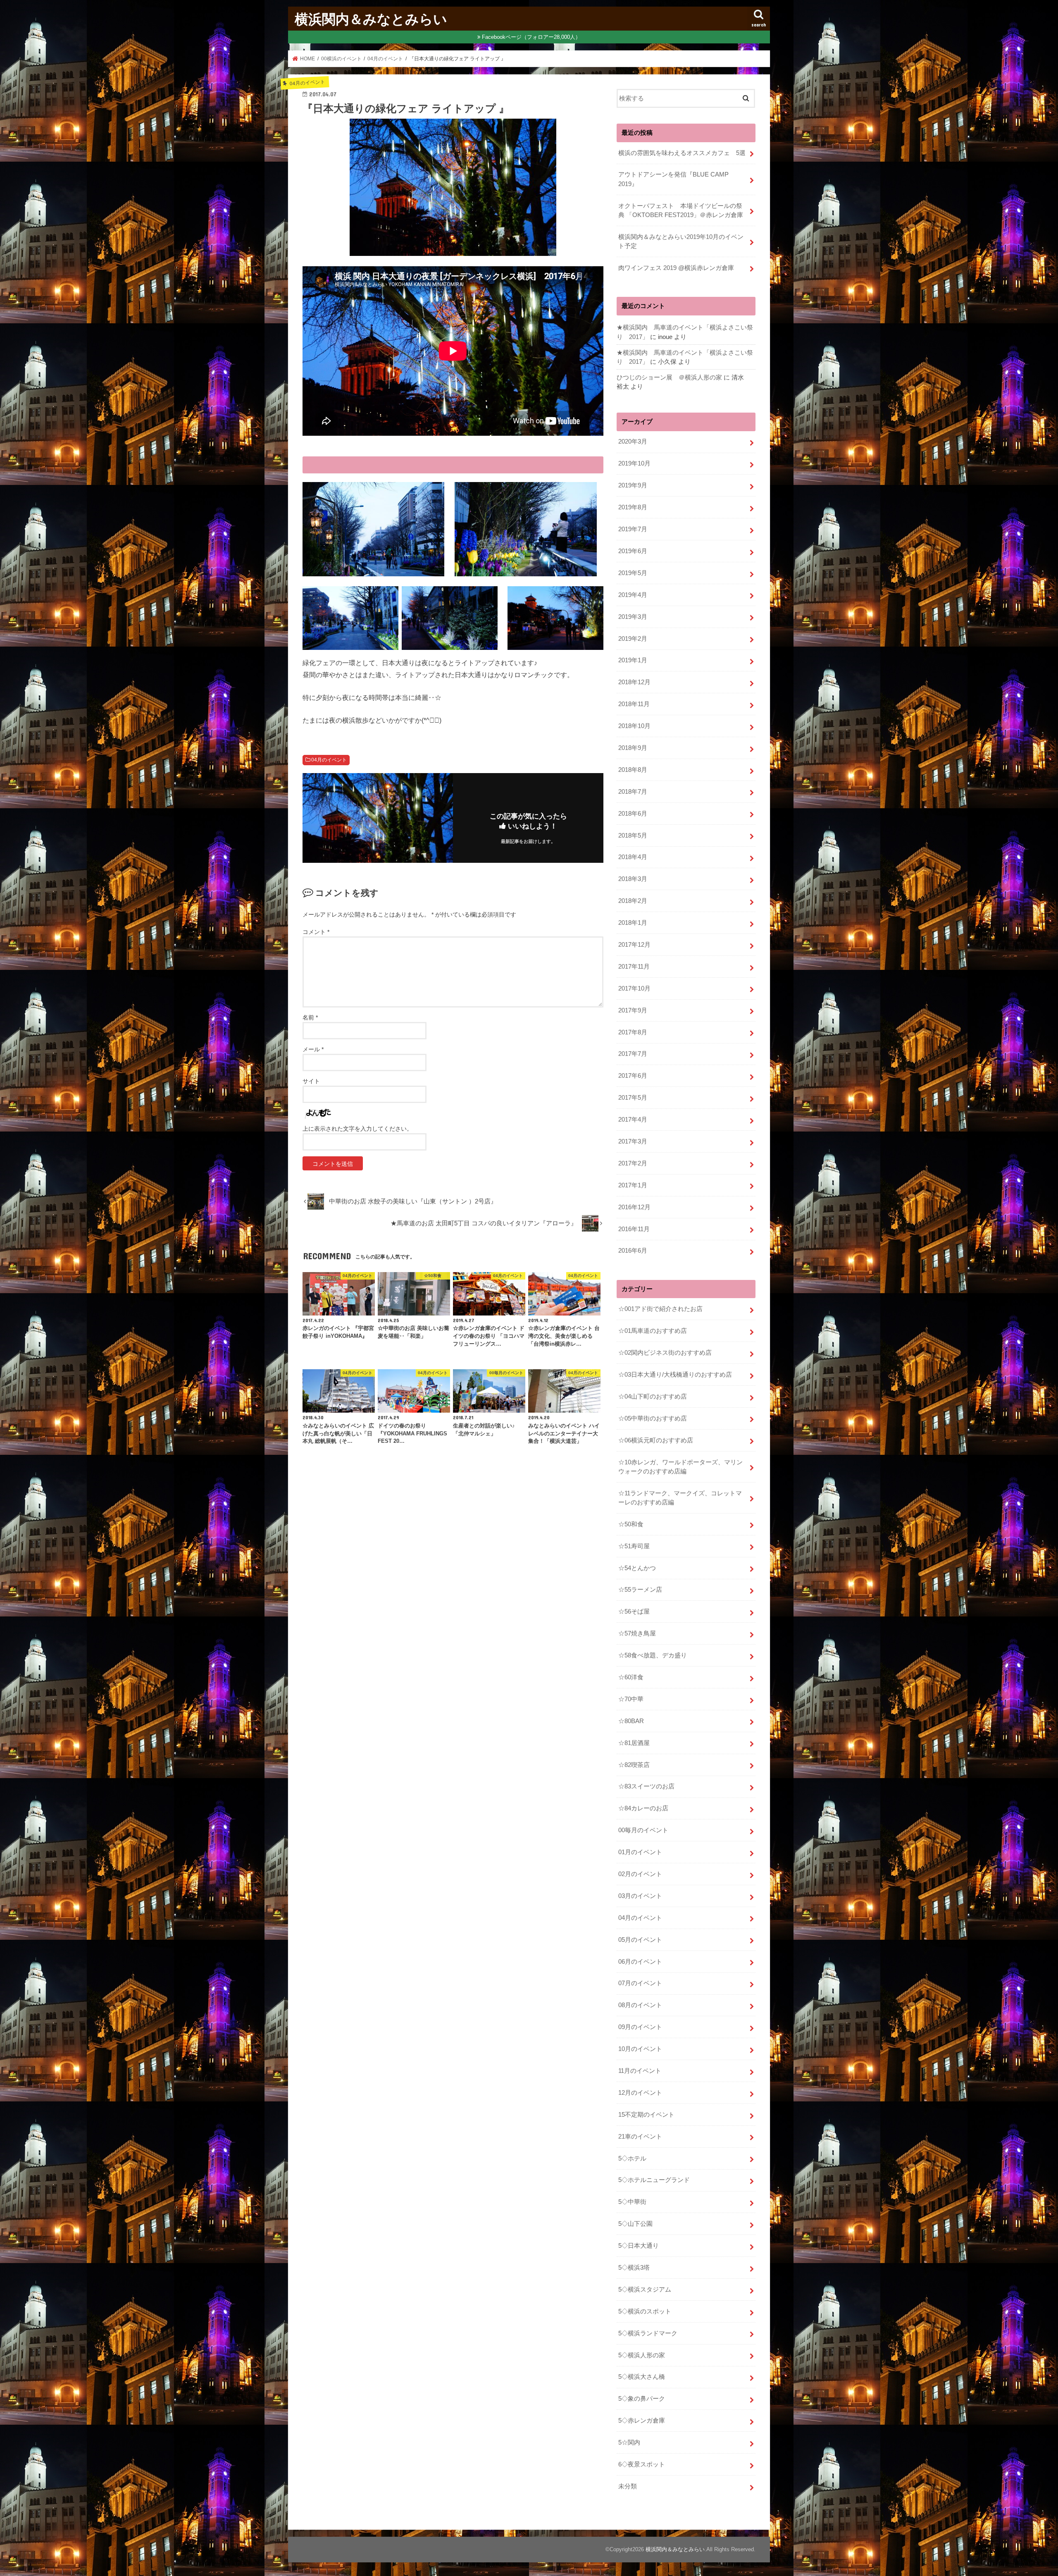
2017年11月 (634, 967)
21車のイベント (640, 2137)
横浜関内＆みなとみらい (371, 19)
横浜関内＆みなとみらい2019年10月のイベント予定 (681, 241)
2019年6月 (633, 551)
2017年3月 (633, 1141)
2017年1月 (633, 1185)
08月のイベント (640, 2005)
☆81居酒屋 (634, 1743)
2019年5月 (633, 573)
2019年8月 (633, 507)
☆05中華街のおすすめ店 (653, 1418)
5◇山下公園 (635, 2224)
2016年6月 (633, 1251)
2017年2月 (633, 1163)
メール (313, 1049)
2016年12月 (634, 1207)
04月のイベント (329, 760)
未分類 (628, 2486)
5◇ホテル (632, 2158)
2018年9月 (633, 748)
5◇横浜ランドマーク (648, 2333)
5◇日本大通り (639, 2246)
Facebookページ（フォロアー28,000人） (531, 37)
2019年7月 (633, 529)
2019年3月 (633, 617)
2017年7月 (633, 1054)
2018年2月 (633, 901)
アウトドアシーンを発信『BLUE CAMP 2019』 (677, 179)
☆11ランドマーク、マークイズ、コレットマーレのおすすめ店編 (680, 1498)
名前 (310, 1017)
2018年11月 (634, 704)
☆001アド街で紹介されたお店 (660, 1309)
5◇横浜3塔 (634, 2268)
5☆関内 (629, 2442)
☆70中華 (631, 1699)
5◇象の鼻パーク (642, 2399)
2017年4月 (633, 1120)
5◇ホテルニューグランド (654, 2180)
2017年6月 (633, 1076)
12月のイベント (640, 2093)
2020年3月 (633, 442)
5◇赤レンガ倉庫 (642, 2421)
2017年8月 (633, 1032)
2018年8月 (633, 770)
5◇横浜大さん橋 (642, 2377)
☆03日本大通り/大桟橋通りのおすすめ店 (675, 1375)
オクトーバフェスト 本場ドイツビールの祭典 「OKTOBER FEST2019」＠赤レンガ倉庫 (681, 210)
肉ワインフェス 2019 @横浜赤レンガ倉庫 (676, 268)
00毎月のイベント (643, 1830)
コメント (316, 932)
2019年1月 (633, 660)
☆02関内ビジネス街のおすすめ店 (665, 1353)
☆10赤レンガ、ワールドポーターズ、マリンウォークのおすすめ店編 (680, 1467)
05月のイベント (640, 1940)
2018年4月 (633, 857)
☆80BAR (631, 1721)
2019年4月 (633, 595)
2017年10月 (634, 988)
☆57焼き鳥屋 (637, 1633)
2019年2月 (633, 639)
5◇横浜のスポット (645, 2311)
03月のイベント (640, 1896)
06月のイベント (640, 1962)
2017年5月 (633, 1098)
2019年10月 (634, 463)
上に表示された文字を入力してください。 (357, 1129)
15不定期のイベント (646, 2115)
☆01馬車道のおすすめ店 (653, 1331)
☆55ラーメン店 (640, 1590)
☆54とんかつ (637, 1568)
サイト (311, 1081)
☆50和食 (631, 1524)
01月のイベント (640, 1852)
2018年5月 (633, 836)
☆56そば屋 (634, 1611)
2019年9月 (633, 485)
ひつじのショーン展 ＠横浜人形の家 (669, 377)
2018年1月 (633, 923)
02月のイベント (640, 1874)
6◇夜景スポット (642, 2464)
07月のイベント (640, 1983)
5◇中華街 (632, 2202)
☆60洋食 (631, 1677)
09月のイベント (640, 2027)
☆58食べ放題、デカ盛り (653, 1655)
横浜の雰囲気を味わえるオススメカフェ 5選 (682, 153)
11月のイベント (640, 2071)
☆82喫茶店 (634, 1765)
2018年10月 (634, 726)
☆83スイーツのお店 (646, 1786)
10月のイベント (640, 2049)
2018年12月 (634, 682)
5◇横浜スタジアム (645, 2290)
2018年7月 (633, 792)
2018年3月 (633, 879)
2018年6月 (633, 814)
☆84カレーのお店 (643, 1808)
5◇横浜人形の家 (642, 2355)
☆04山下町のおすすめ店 (653, 1397)
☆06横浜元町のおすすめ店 (656, 1440)
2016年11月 (634, 1229)
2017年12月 (634, 945)
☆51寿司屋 (634, 1546)
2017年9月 (633, 1010)
